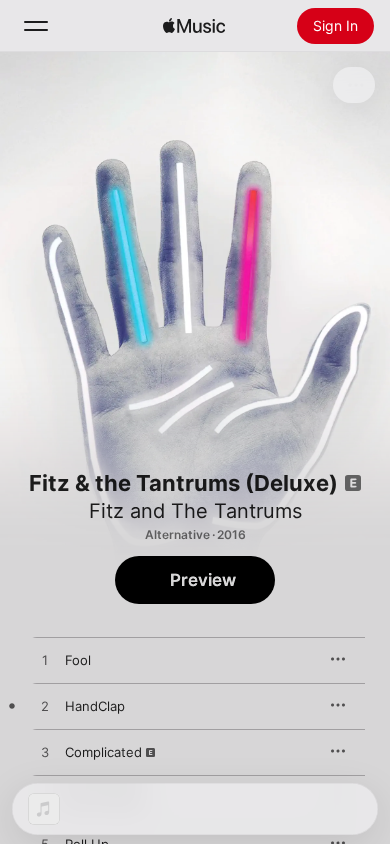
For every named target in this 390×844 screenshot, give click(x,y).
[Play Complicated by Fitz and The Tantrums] (45, 753)
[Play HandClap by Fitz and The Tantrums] (45, 707)
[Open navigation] (36, 26)
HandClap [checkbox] (95, 706)
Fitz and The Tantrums (195, 511)
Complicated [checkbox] (103, 752)
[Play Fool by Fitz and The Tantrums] (45, 661)
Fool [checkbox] (78, 660)
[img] (194, 26)
